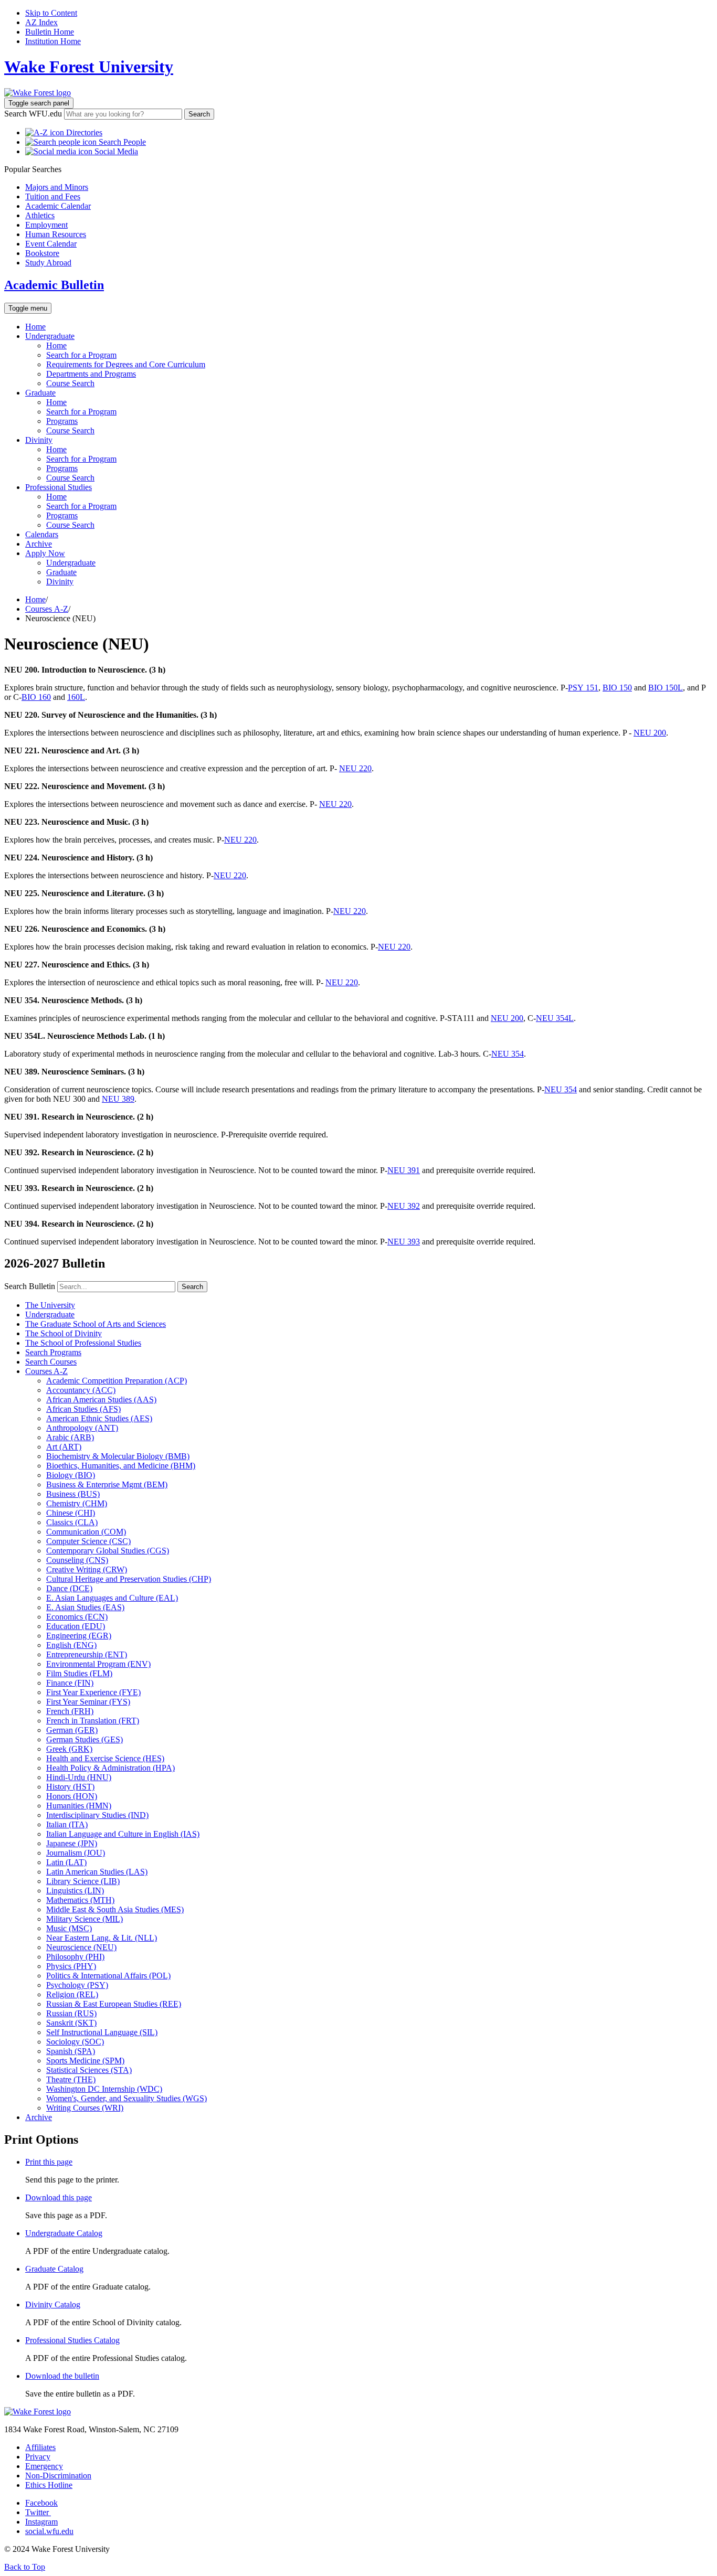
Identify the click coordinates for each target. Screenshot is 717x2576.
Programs (62, 421)
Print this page (49, 2162)
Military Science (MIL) (85, 1919)
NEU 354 (508, 1054)
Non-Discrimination (58, 2476)
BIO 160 (36, 697)
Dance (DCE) (69, 1588)
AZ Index (41, 22)
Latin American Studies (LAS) (97, 1872)
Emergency (44, 2466)
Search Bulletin (30, 1286)
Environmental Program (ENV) (98, 1664)
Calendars (42, 534)
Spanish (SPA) (71, 2051)
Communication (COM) (86, 1532)
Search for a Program (81, 355)
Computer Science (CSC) (88, 1541)
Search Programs (53, 1352)
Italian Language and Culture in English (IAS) (123, 1834)
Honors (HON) (72, 1796)
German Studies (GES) (85, 1739)
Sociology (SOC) (75, 2042)
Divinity (39, 440)
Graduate (40, 393)
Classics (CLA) (72, 1522)
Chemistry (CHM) (77, 1503)
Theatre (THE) (71, 2079)
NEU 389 (118, 1099)
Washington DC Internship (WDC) (104, 2089)
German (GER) (72, 1730)
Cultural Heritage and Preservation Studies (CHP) (129, 1579)
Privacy (38, 2457)
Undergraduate (50, 336)
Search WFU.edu (33, 114)
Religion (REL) (72, 1994)
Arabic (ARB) (70, 1437)
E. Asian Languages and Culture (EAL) (112, 1598)
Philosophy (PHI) (75, 1957)
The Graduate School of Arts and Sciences (96, 1324)
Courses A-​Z (46, 1371)
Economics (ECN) (77, 1617)
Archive (39, 544)
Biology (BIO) (71, 1475)
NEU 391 (404, 1170)
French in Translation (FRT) (93, 1721)
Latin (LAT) (66, 1862)
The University (50, 1305)
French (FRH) (70, 1711)
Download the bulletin (62, 2376)
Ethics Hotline (49, 2485)
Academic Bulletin (54, 285)
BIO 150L (666, 688)
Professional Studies (59, 487)
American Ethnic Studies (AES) (99, 1418)
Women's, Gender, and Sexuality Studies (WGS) (126, 2098)
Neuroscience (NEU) (81, 1947)
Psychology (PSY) (77, 1985)
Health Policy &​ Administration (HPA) (110, 1768)
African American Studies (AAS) (101, 1399)
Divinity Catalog (53, 2304)
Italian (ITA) (67, 1824)
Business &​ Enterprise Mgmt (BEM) (107, 1484)
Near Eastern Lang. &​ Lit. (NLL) (102, 1938)
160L (76, 697)
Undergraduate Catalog (64, 2233)
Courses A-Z (47, 609)
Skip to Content (51, 13)
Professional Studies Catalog (72, 2340)
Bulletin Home (50, 32)
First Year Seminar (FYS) (88, 1702)
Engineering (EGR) (79, 1636)
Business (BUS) (73, 1494)
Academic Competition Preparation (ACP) (117, 1381)
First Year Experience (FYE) (93, 1692)
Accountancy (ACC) (81, 1390)
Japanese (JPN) (72, 1843)
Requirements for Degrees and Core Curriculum (126, 364)
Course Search (70, 383)
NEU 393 (404, 1242)
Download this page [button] (59, 2197)
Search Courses (51, 1362)
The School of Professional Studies (83, 1343)
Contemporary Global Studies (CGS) (108, 1551)
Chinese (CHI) (71, 1513)
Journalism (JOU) (76, 1853)
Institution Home (53, 41)
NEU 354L (555, 1018)
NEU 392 (404, 1206)
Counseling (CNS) (77, 1560)
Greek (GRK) (69, 1749)
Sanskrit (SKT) (71, 2023)
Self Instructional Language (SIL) (102, 2032)
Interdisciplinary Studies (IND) (97, 1815)
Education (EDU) (76, 1626)
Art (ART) (64, 1447)
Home (35, 327)
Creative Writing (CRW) (87, 1569)
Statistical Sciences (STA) (89, 2070)
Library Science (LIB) (83, 1881)
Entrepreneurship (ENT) (87, 1654)
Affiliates (40, 2447)
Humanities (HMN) (79, 1806)
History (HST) (70, 1787)
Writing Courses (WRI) (85, 2108)
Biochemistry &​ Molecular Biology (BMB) (118, 1456)
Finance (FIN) (70, 1683)
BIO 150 (617, 688)
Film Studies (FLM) (79, 1673)
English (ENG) (71, 1645)
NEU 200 (650, 733)
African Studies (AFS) (83, 1409)
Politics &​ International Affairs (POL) (108, 1976)
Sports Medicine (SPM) (85, 2061)
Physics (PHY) (71, 1966)
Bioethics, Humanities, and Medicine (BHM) (121, 1466)
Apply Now (45, 553)
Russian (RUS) (71, 2013)
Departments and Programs (91, 374)
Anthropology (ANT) (82, 1428)
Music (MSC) (69, 1928)
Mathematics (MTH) (80, 1900)
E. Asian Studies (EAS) (85, 1607)
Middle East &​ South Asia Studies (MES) (115, 1909)
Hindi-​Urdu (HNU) (79, 1777)
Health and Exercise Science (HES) (105, 1758)
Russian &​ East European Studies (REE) (114, 2004)
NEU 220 (355, 768)
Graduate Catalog (54, 2269)
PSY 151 (583, 688)
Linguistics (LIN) (75, 1891)
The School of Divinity (64, 1333)
